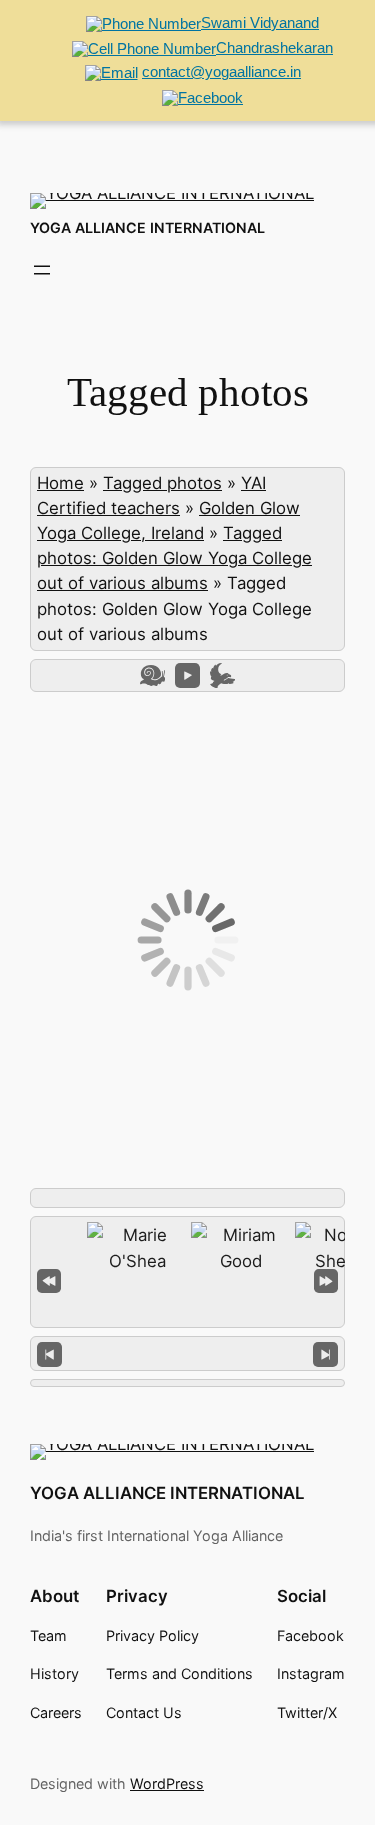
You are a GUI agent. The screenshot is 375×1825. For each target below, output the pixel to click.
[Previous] (49, 1353)
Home (60, 483)
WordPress (167, 1783)
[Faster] (222, 675)
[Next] (325, 1353)
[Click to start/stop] (187, 1353)
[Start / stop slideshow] (187, 675)
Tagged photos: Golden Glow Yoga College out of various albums (174, 558)
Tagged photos (162, 483)
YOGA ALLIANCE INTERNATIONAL (147, 227)
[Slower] (152, 675)
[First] (49, 1278)
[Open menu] (42, 270)
